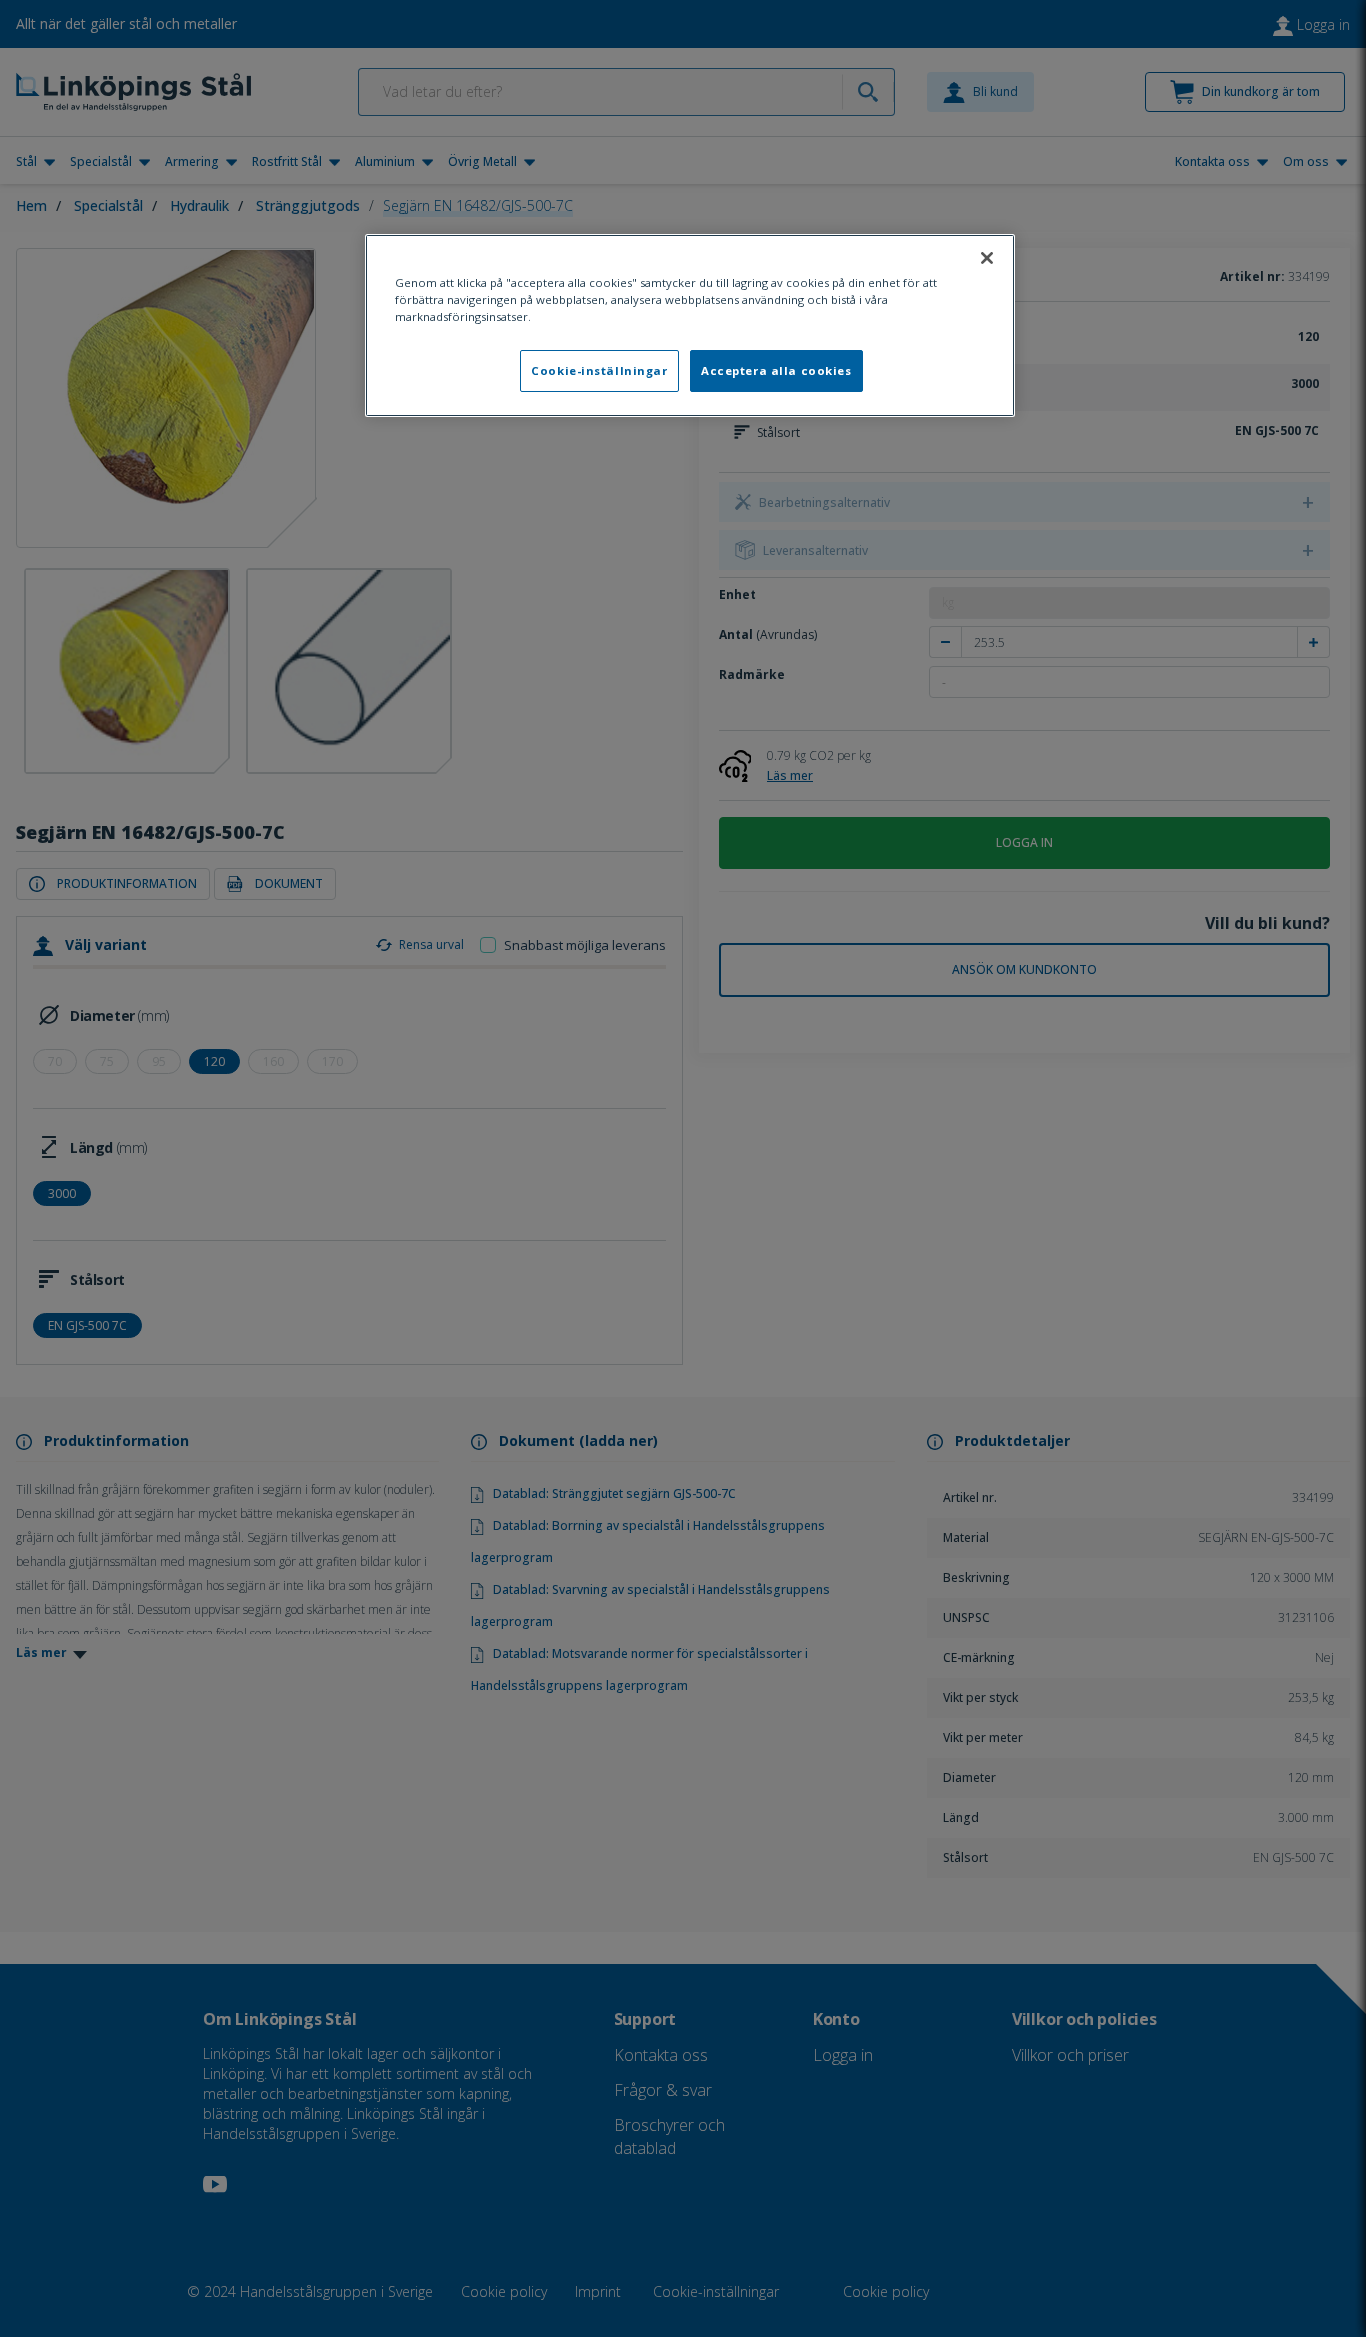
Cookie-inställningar (599, 370)
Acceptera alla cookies (776, 370)
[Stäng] (987, 258)
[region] (690, 325)
